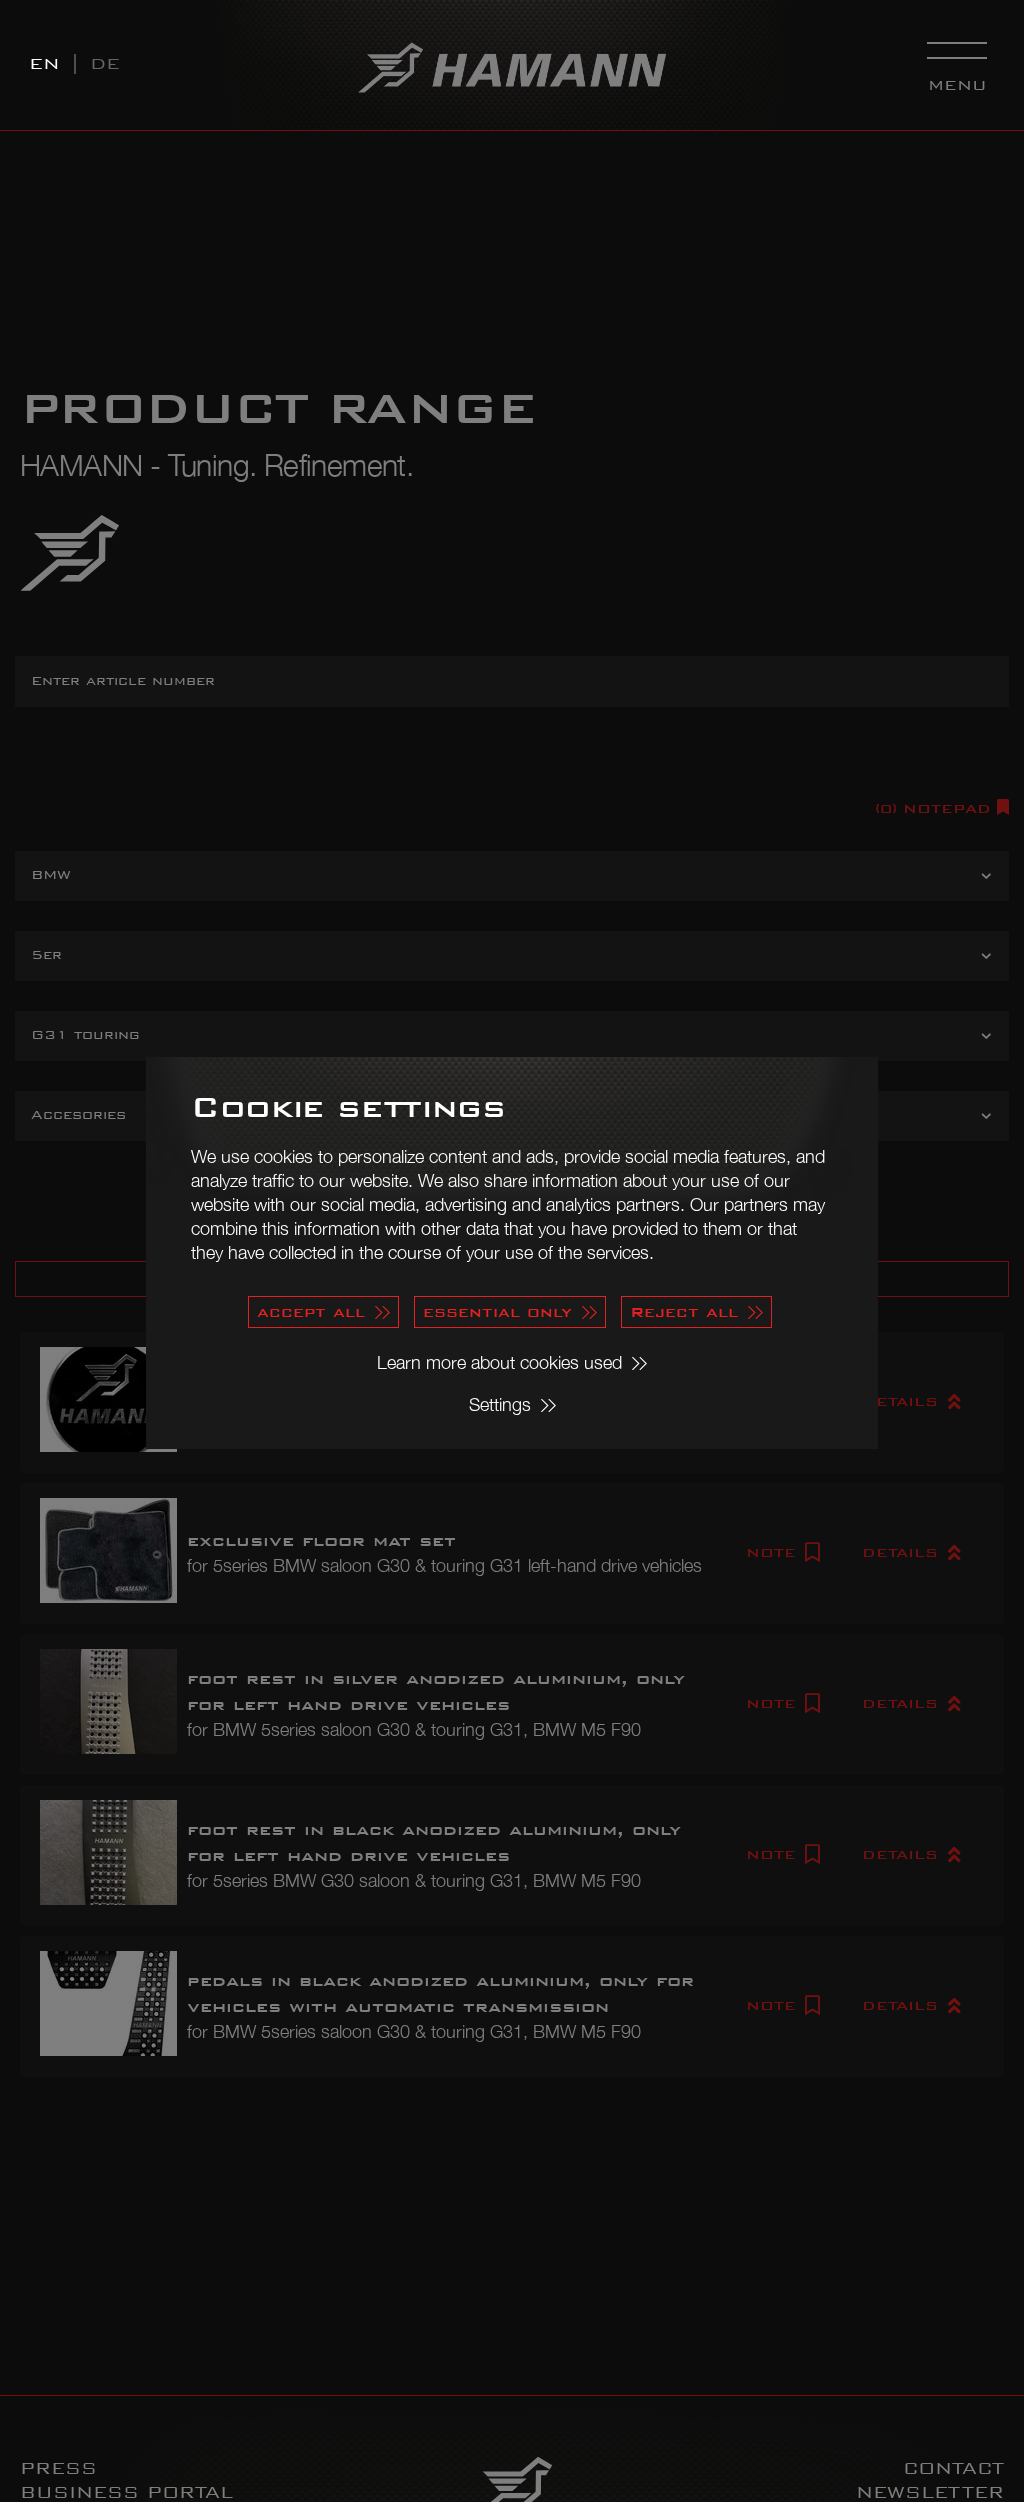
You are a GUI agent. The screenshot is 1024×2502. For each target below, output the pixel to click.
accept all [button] (311, 1311)
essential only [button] (497, 1311)
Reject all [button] (684, 1311)
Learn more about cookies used (499, 1362)
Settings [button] (500, 1404)
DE (105, 63)
